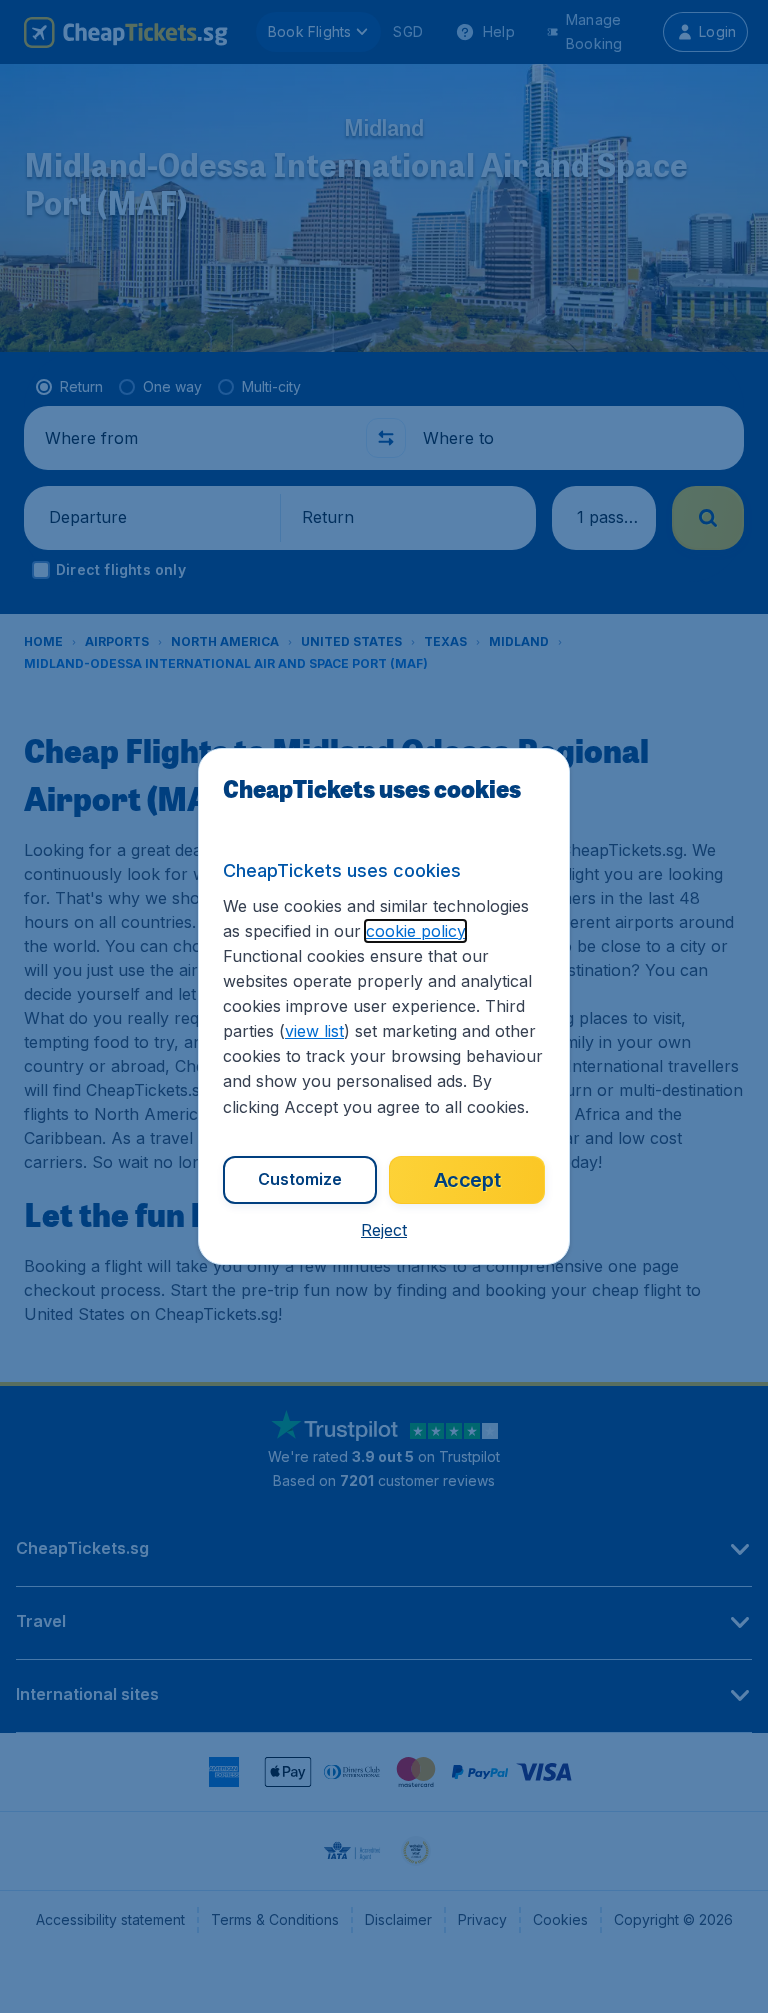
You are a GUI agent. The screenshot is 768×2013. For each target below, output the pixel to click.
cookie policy (415, 931)
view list (314, 1031)
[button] (384, 1230)
